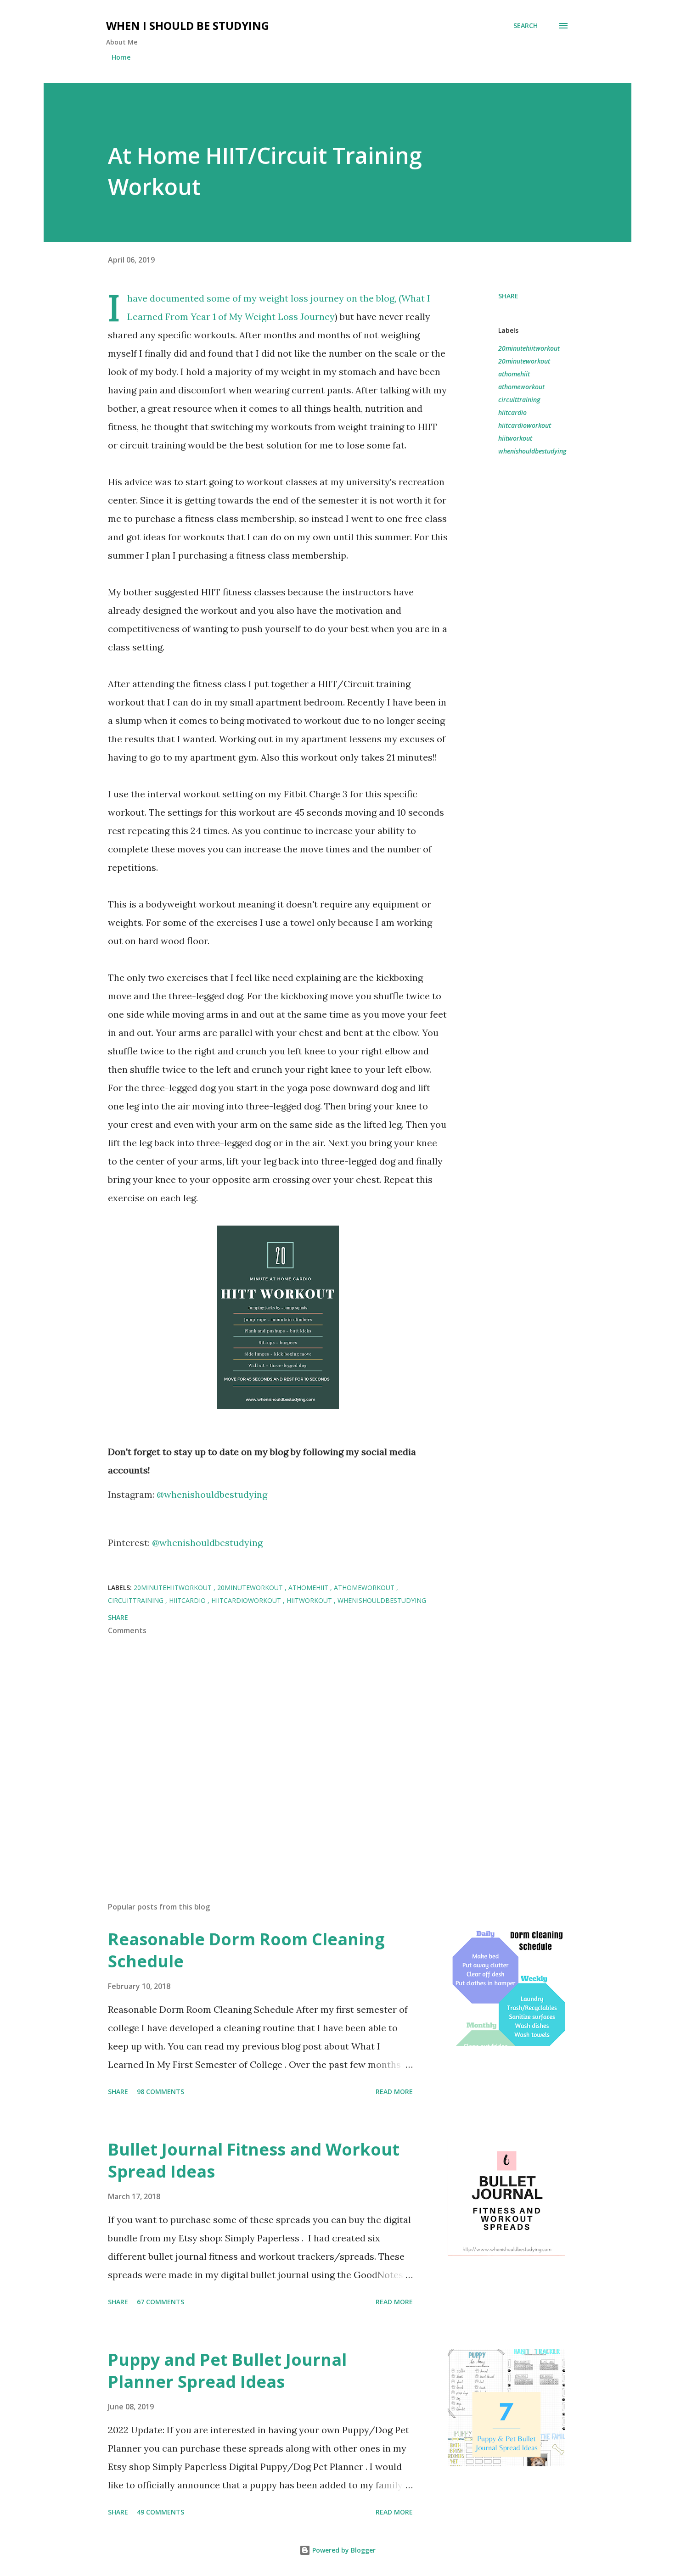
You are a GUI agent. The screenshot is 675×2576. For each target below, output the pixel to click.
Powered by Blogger (343, 2550)
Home (121, 57)
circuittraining (519, 400)
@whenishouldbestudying (212, 1494)
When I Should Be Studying (188, 25)
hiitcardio (512, 412)
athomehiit (514, 374)
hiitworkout (515, 438)
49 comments (160, 2512)
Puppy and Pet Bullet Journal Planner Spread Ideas (227, 2371)
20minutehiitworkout (529, 348)
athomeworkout (521, 387)
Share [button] (508, 296)
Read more (394, 2092)
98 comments (160, 2092)
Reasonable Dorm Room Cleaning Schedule (246, 1950)
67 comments (160, 2302)
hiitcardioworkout (525, 425)
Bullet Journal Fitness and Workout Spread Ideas (254, 2160)
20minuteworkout (524, 361)
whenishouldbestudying (532, 451)
